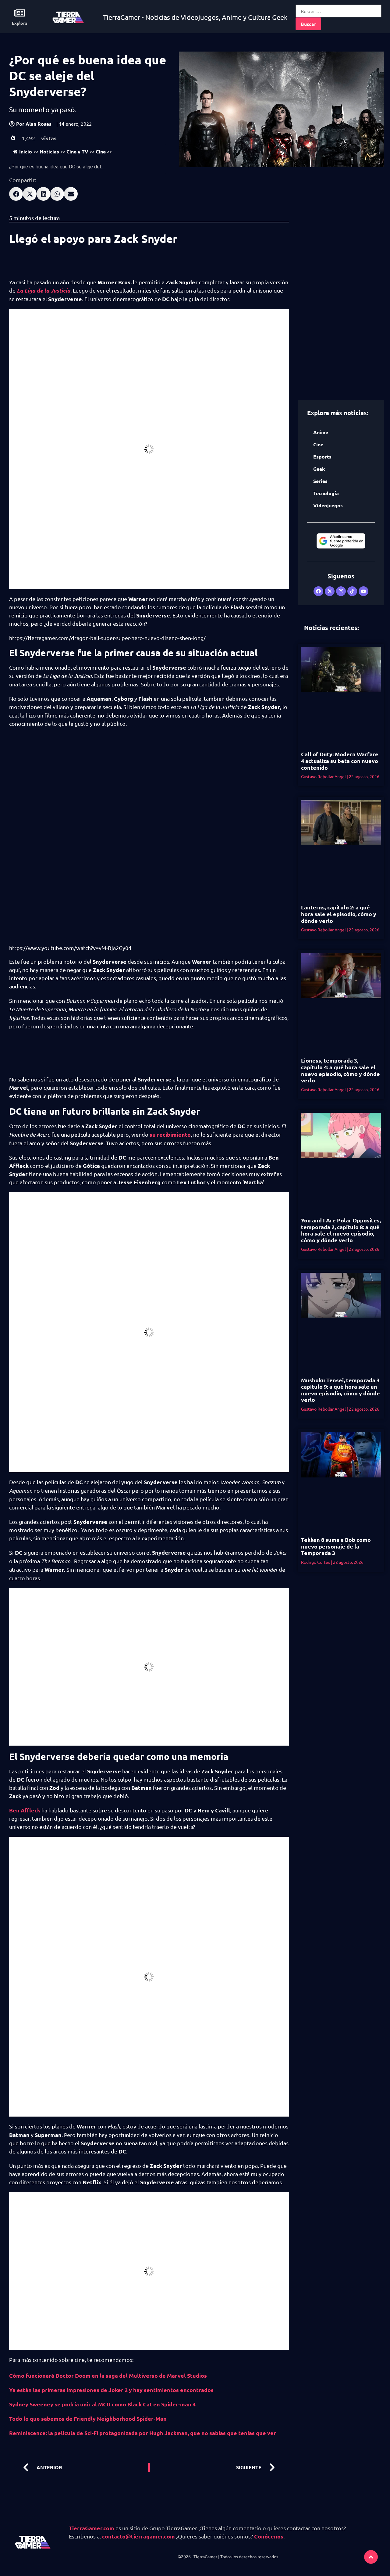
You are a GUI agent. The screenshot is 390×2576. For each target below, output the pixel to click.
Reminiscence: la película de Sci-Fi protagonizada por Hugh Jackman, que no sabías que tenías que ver (143, 2433)
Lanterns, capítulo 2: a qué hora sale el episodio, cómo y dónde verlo (339, 914)
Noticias (49, 151)
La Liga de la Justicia (44, 290)
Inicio (26, 151)
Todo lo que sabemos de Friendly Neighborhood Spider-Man (88, 2418)
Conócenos (269, 2536)
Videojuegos (328, 505)
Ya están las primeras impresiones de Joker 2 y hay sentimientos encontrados (111, 2390)
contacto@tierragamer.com (138, 2536)
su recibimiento (170, 1134)
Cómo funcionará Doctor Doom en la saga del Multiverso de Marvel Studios (108, 2375)
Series (320, 481)
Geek (319, 469)
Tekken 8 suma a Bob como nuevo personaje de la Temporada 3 (336, 1546)
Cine (101, 151)
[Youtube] (363, 591)
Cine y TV (77, 151)
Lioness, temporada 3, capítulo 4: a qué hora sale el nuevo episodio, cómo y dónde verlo (340, 1070)
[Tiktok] (352, 591)
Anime (321, 432)
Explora (20, 23)
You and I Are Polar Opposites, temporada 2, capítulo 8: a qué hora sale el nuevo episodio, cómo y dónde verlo (341, 1230)
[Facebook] (318, 591)
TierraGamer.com (92, 2528)
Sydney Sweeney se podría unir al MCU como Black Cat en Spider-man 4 (102, 2404)
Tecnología (326, 493)
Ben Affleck (25, 1810)
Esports (322, 457)
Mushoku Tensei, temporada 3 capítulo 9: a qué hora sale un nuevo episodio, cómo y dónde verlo (340, 1390)
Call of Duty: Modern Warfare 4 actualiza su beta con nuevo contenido (340, 761)
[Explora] (20, 13)
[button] (16, 194)
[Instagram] (341, 591)
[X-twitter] (330, 591)
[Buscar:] (339, 11)
